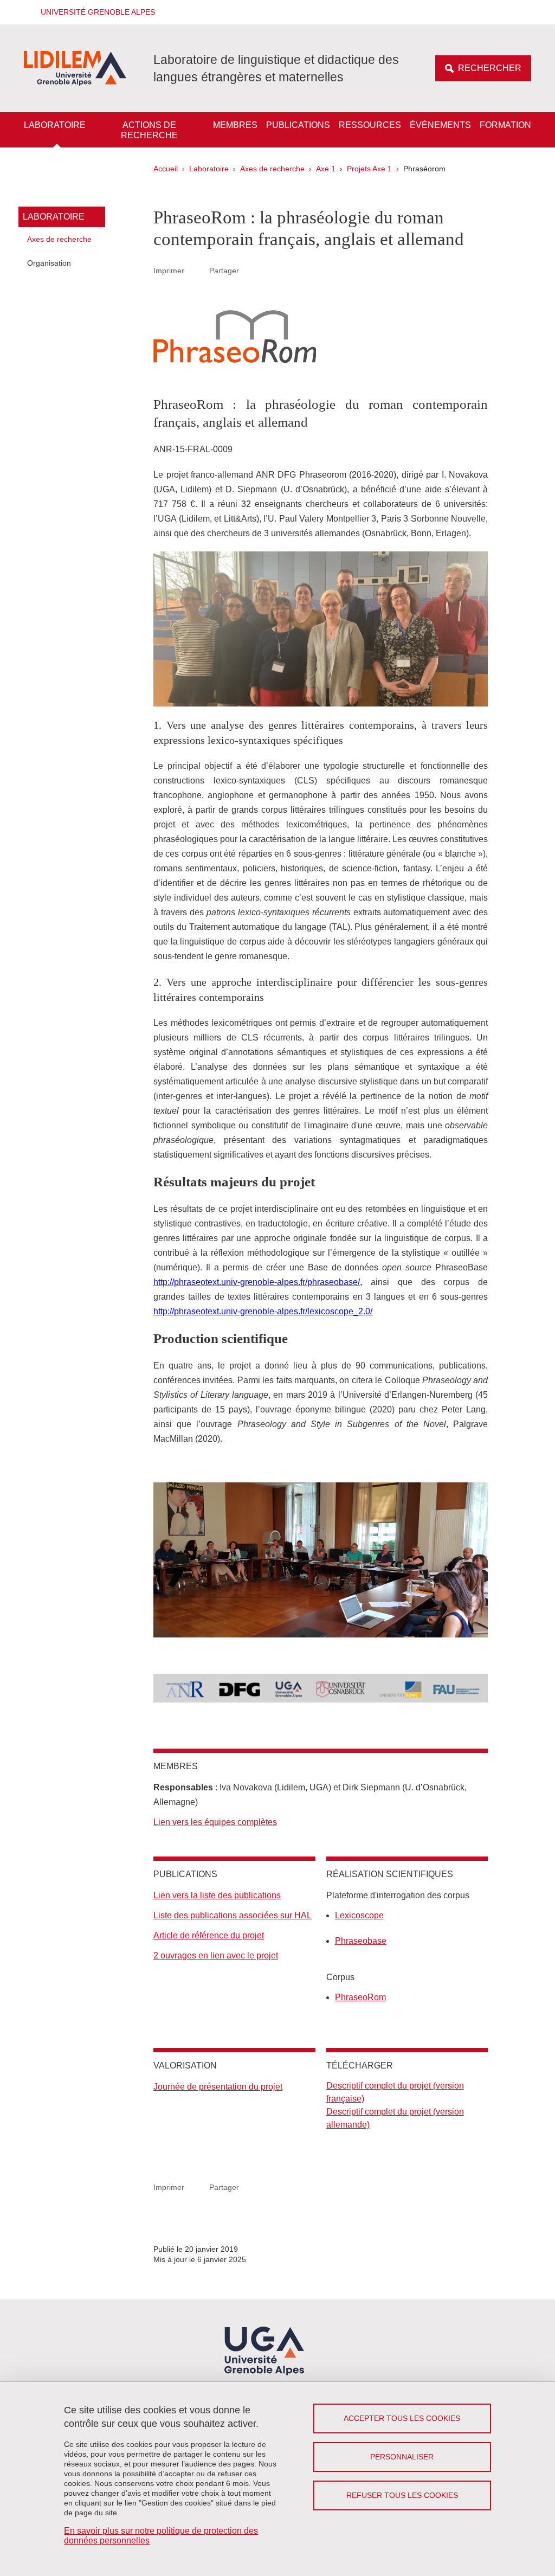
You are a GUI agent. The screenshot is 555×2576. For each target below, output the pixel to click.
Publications (298, 125)
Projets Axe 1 (369, 169)
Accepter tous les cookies (402, 2418)
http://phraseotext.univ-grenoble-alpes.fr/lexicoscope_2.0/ (263, 1311)
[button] (94, 12)
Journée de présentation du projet (218, 2087)
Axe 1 (326, 169)
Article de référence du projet (209, 1935)
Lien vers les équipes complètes (215, 1822)
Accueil (166, 169)
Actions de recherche (149, 130)
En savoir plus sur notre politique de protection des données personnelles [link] (161, 2536)
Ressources (370, 125)
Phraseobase (361, 1941)
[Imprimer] (197, 271)
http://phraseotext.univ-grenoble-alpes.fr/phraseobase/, (258, 1282)
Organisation (49, 263)
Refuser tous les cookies (402, 2495)
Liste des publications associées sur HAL (233, 1915)
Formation (505, 125)
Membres (235, 125)
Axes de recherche (272, 169)
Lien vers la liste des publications (217, 1895)
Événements (440, 125)
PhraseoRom (360, 1997)
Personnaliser (402, 2457)
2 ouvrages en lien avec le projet (216, 1955)
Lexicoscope (359, 1915)
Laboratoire (55, 125)
